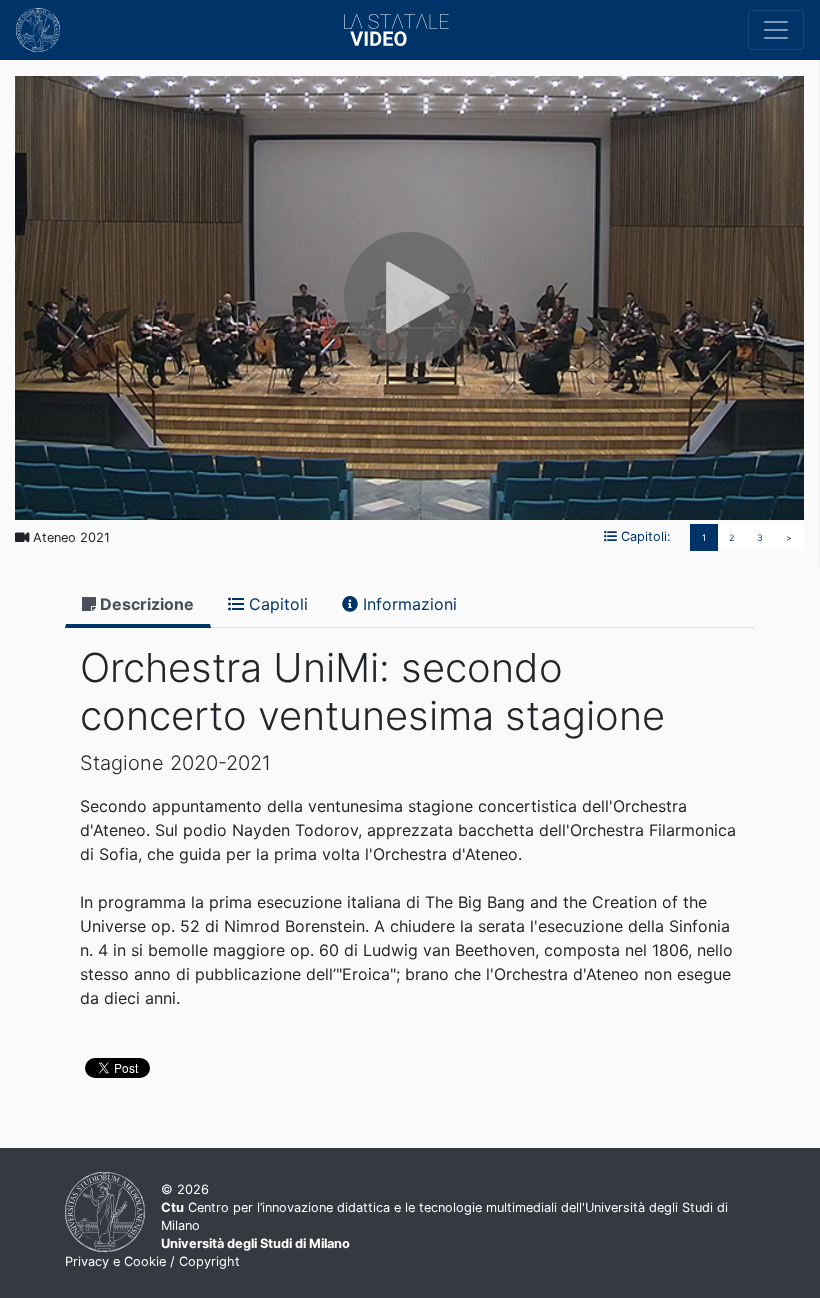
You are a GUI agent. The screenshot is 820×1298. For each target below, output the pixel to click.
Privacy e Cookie (115, 1261)
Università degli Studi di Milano (255, 1243)
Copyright (209, 1261)
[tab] (138, 605)
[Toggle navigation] (776, 30)
